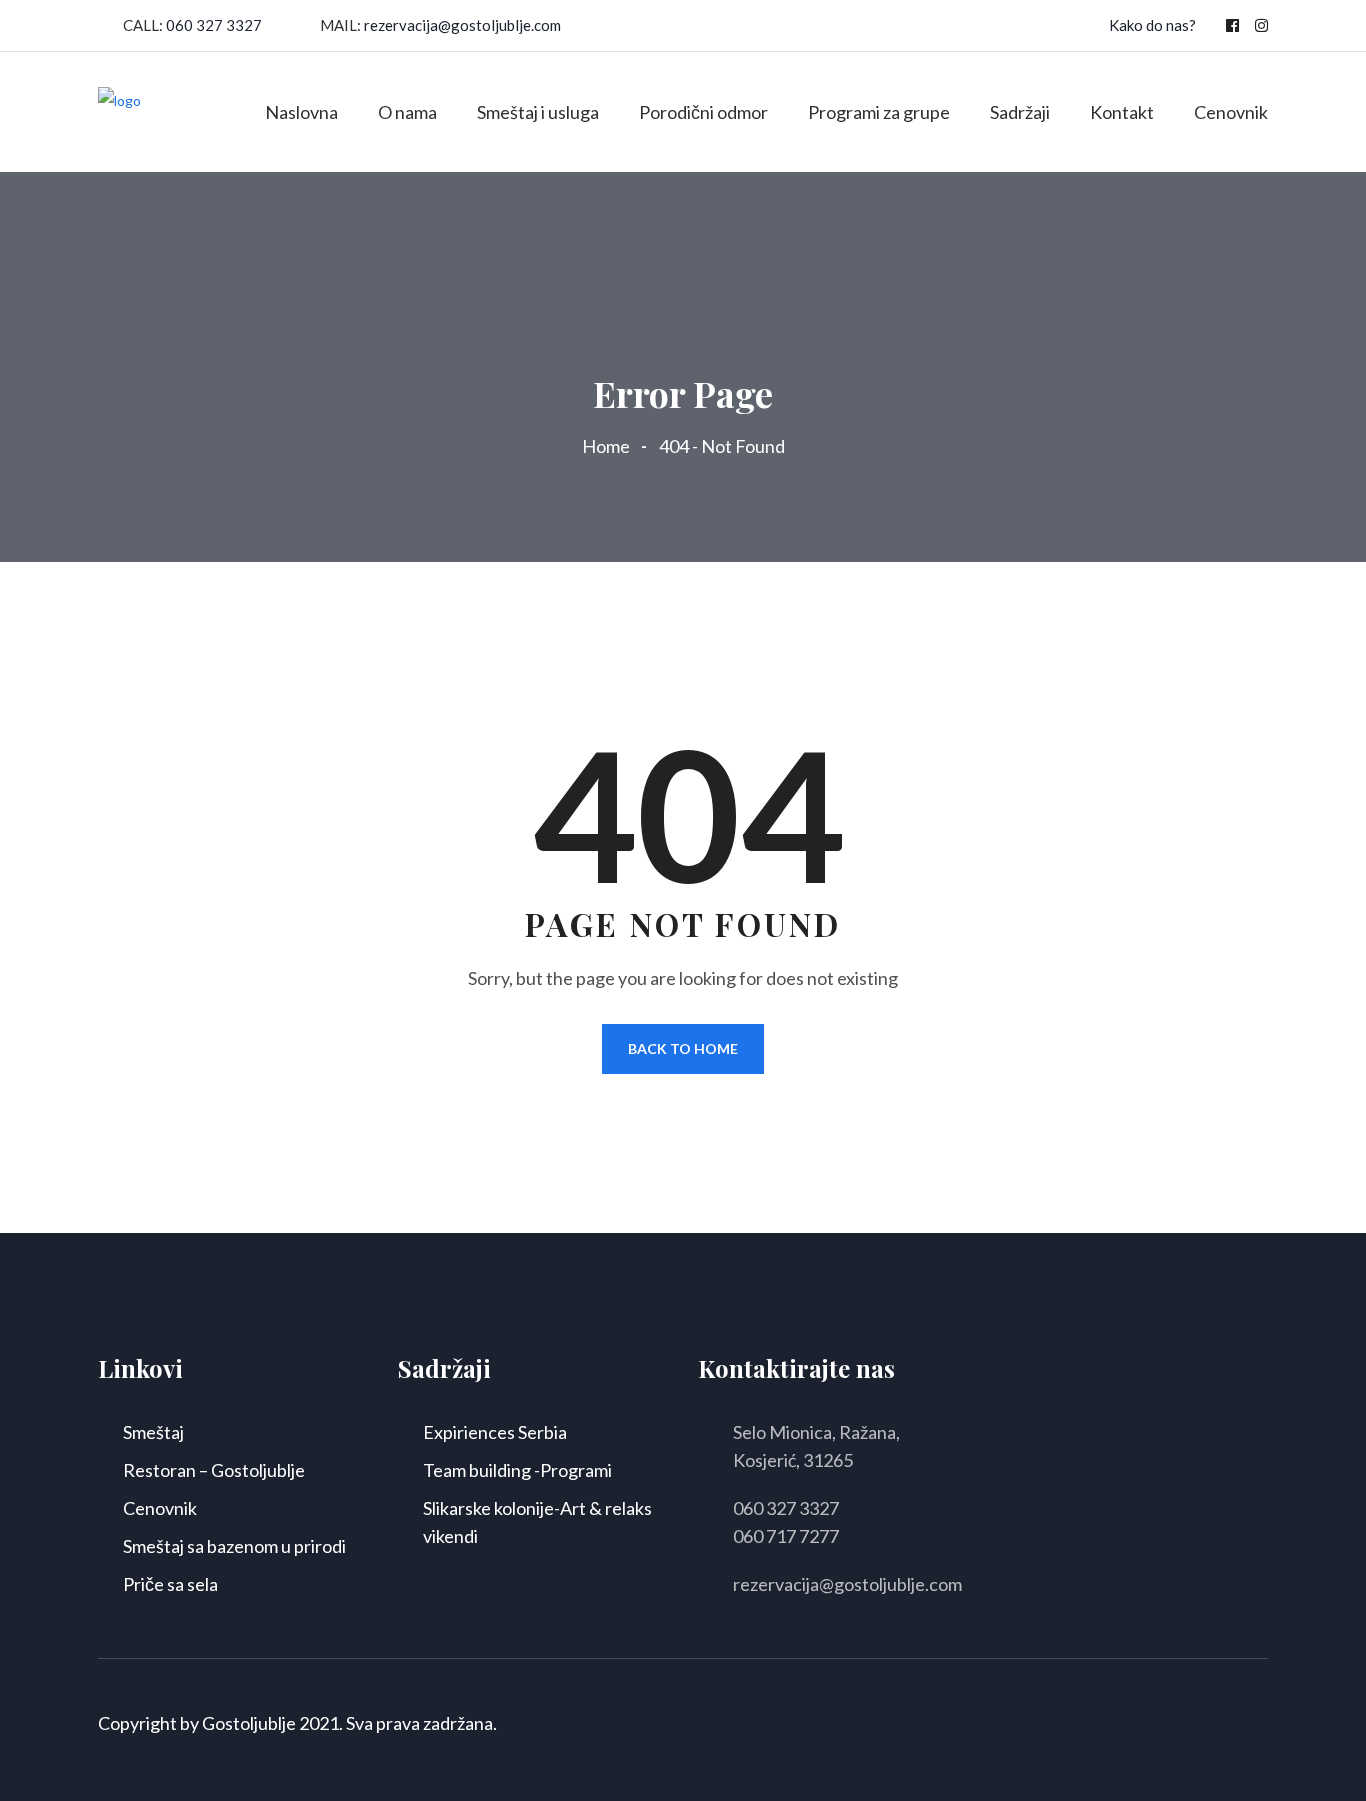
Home (609, 446)
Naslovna (301, 112)
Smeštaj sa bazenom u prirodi (234, 1546)
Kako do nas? (1152, 25)
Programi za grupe (879, 112)
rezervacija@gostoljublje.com (462, 25)
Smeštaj (153, 1432)
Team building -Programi (517, 1470)
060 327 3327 (214, 25)
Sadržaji (1020, 112)
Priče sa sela (170, 1584)
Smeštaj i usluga (538, 112)
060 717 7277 (786, 1536)
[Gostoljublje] (119, 110)
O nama (407, 112)
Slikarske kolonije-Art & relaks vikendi (537, 1522)
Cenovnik (1231, 112)
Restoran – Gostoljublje (214, 1470)
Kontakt (1122, 112)
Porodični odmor (703, 112)
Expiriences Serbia (495, 1432)
